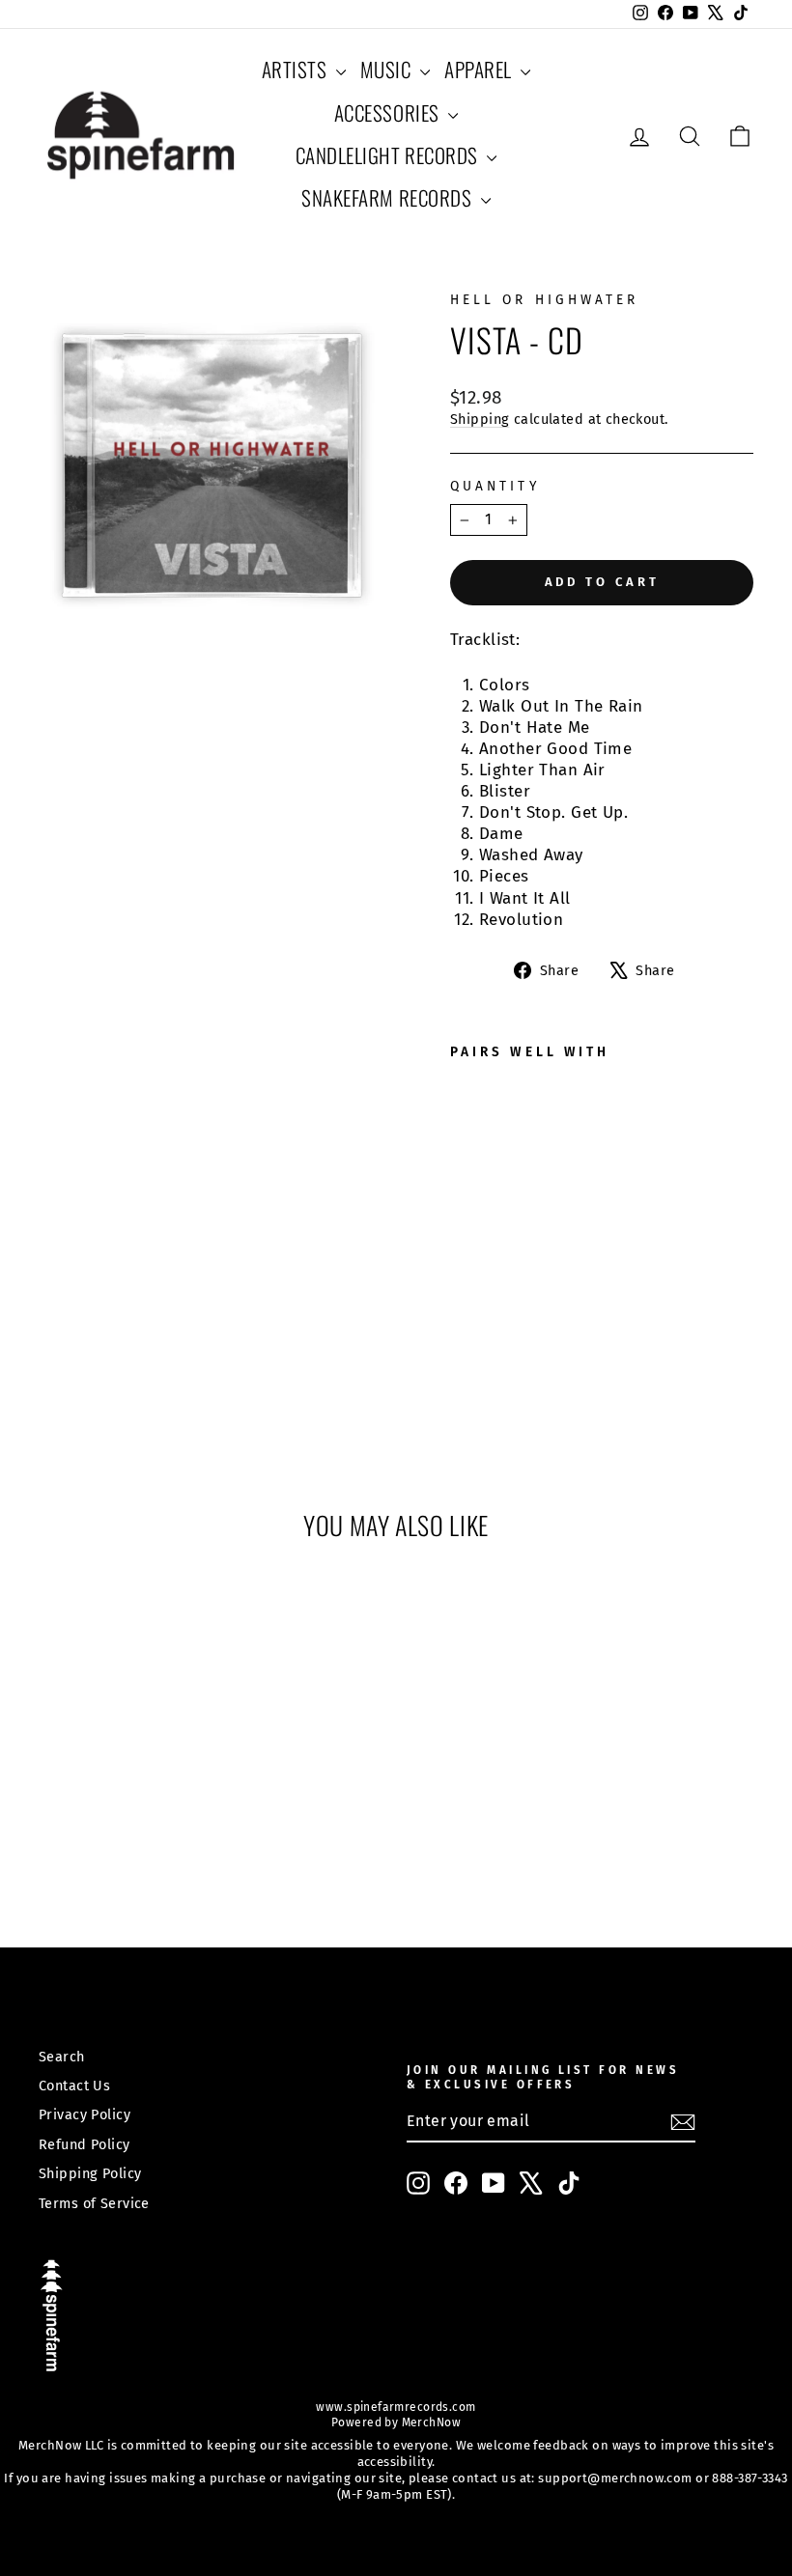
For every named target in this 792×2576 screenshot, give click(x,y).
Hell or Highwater (544, 300)
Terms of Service (94, 2203)
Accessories (389, 112)
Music (388, 69)
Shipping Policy (90, 2173)
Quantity (495, 486)
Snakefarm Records (388, 197)
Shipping (480, 419)
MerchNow (429, 2422)
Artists (297, 69)
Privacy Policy (85, 2114)
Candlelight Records (389, 155)
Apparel (480, 69)
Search (62, 2057)
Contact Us (74, 2086)
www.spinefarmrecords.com (396, 2407)
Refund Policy (85, 2144)
